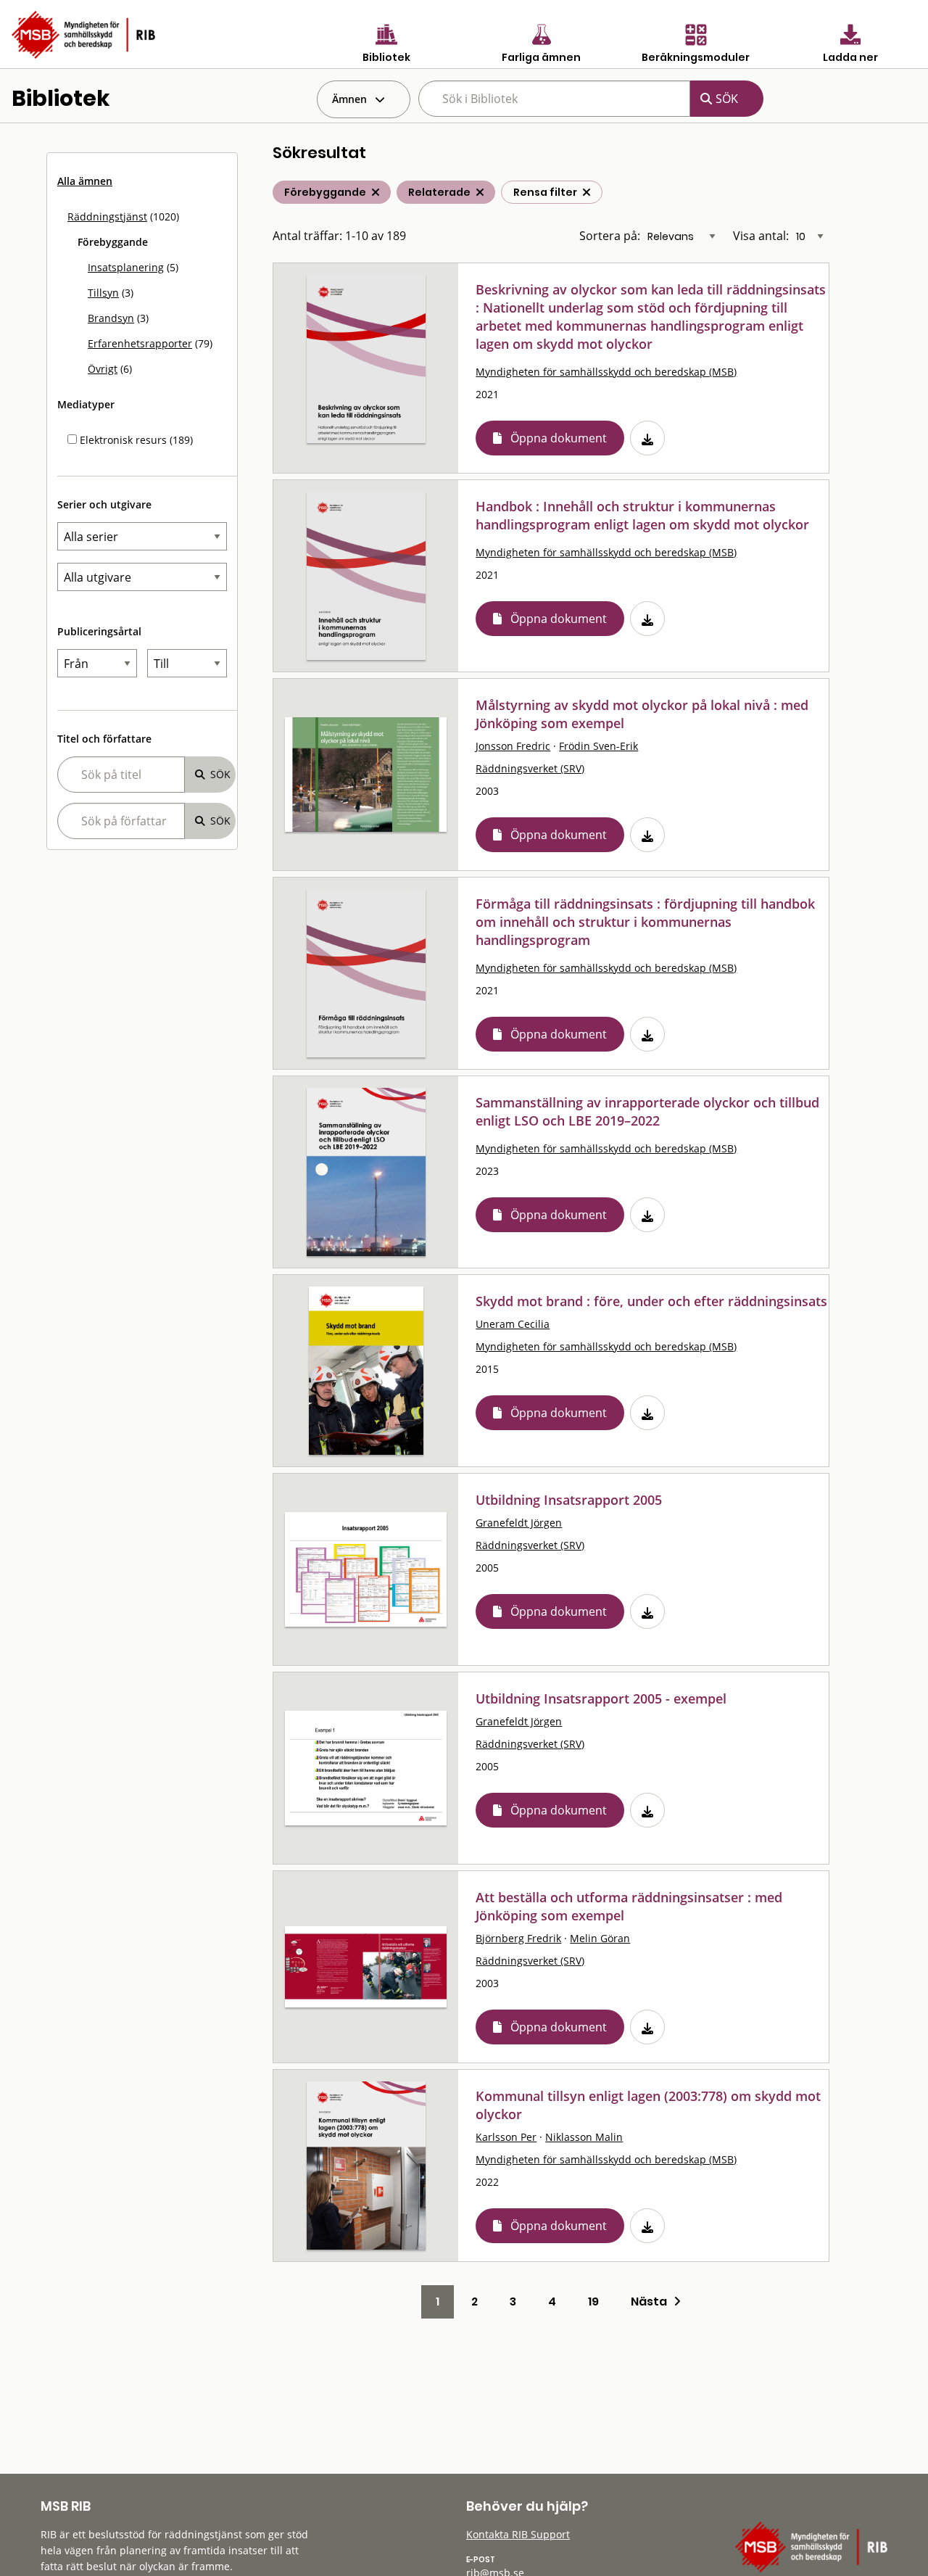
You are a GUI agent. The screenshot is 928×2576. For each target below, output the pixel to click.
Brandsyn (111, 318)
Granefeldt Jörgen (519, 1523)
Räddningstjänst (107, 216)
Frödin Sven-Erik (598, 746)
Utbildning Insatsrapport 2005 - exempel (601, 1698)
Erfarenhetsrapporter (140, 343)
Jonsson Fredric (513, 746)
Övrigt (103, 369)
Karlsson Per (506, 2137)
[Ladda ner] (647, 438)
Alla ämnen (85, 181)
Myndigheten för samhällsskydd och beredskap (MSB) (606, 372)
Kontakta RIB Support (518, 2534)
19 (593, 2302)
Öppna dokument (559, 438)
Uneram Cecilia (513, 1324)
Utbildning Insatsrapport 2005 (569, 1500)
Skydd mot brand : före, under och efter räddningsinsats (651, 1301)
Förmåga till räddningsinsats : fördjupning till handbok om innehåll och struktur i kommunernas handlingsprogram (645, 922)
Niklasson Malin (584, 2137)
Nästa (652, 2302)
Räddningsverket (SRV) (530, 768)
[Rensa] (587, 192)
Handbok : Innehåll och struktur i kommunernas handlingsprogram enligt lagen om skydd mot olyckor (642, 515)
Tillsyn (103, 293)
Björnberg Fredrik (518, 1938)
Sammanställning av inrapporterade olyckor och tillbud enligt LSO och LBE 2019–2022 (647, 1111)
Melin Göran (600, 1938)
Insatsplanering (126, 267)
